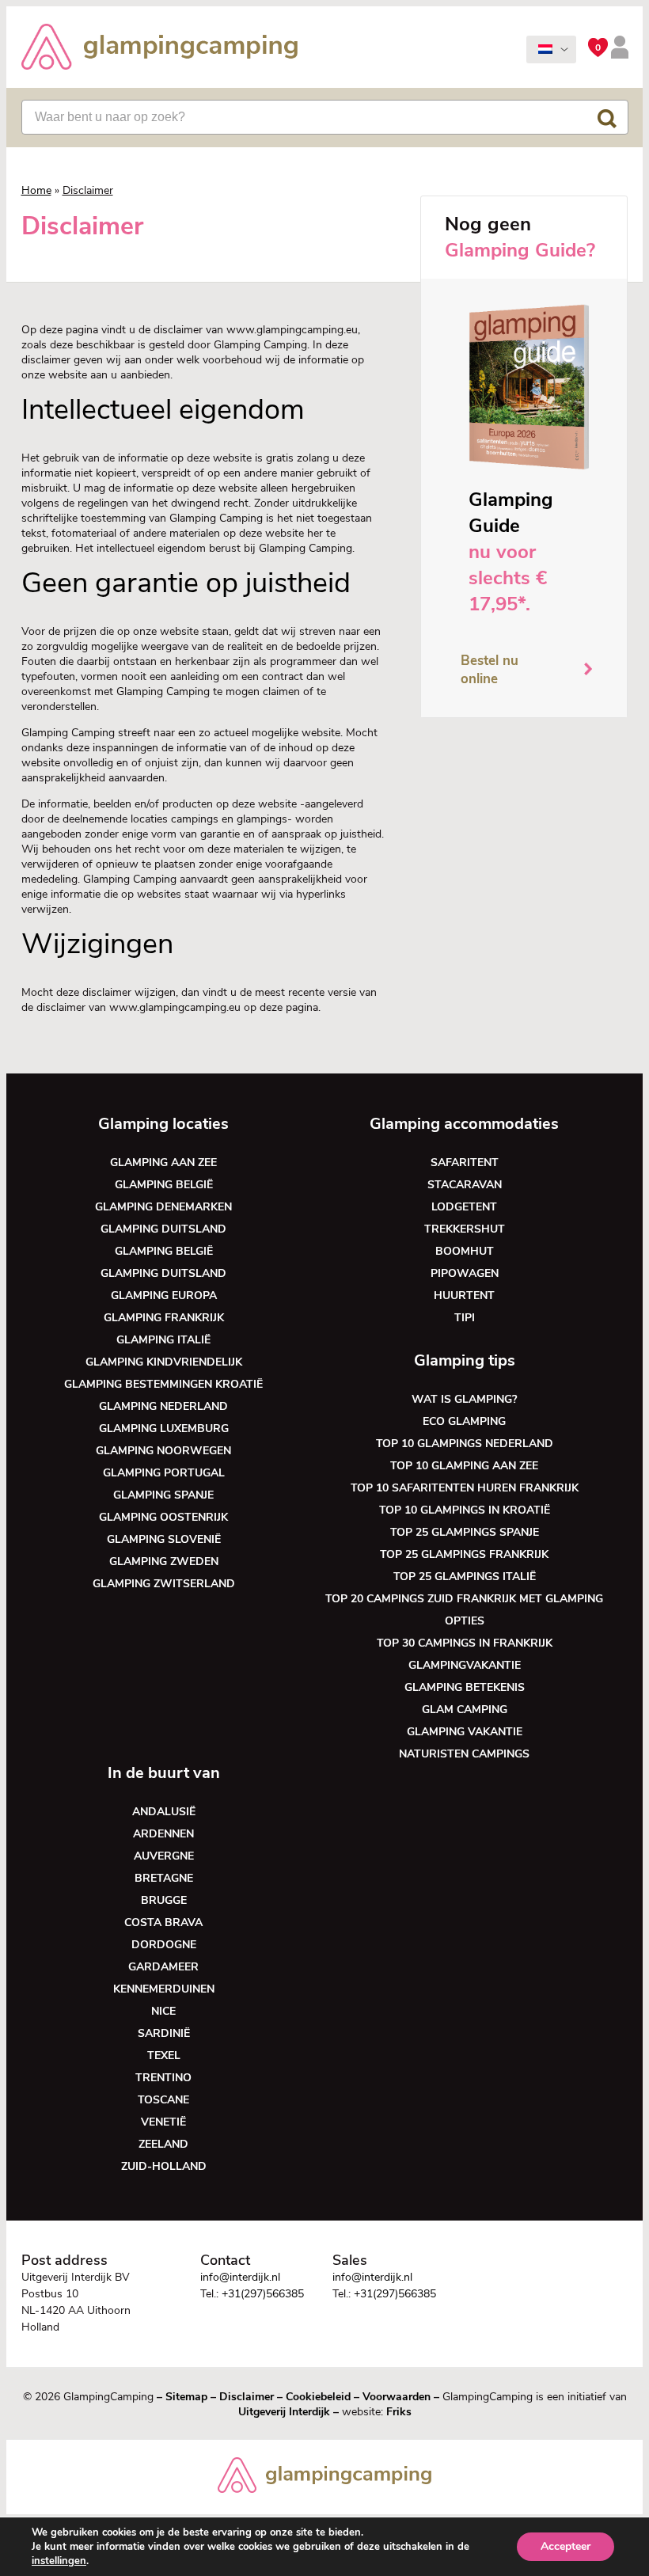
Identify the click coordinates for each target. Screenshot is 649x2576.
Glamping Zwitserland (164, 1584)
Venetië (163, 2122)
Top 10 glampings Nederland (465, 1444)
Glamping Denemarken (163, 1207)
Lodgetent (464, 1207)
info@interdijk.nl (240, 2277)
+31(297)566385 (263, 2294)
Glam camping (465, 1710)
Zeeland (163, 2144)
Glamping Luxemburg (164, 1429)
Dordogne (164, 1945)
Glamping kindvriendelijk (164, 1362)
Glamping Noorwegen (163, 1451)
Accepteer (566, 2546)
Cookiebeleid (318, 2397)
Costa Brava (163, 1923)
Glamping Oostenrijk (163, 1517)
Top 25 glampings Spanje (465, 1532)
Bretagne (164, 1878)
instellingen (59, 2561)
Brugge (164, 1900)
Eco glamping (464, 1421)
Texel (164, 2055)
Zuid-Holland (164, 2166)
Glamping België (164, 1185)
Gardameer (163, 1967)
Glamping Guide (511, 513)
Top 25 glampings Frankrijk (464, 1554)
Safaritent (465, 1163)
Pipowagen (465, 1273)
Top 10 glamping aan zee (464, 1466)
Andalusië (164, 1812)
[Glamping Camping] (160, 49)
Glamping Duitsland (163, 1229)
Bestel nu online (490, 670)
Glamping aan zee (163, 1163)
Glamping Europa (164, 1296)
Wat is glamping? (464, 1399)
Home (36, 190)
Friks (399, 2412)
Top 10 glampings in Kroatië (465, 1510)
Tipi (465, 1318)
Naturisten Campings (464, 1754)
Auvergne (164, 1856)
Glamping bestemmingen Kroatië (163, 1384)
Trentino (163, 2078)
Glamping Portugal (164, 1473)
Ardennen (163, 1834)
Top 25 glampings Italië (465, 1577)
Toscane (163, 2100)
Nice (163, 2011)
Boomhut (465, 1251)
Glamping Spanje (163, 1495)
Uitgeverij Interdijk (284, 2412)
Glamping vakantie (465, 1732)
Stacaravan (465, 1185)
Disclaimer (247, 2397)
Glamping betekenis (465, 1687)
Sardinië (164, 2033)
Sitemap (186, 2397)
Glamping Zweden (164, 1562)
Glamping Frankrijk (164, 1318)
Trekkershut (465, 1229)
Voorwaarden (397, 2397)
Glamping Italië (163, 1340)
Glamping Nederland (163, 1406)
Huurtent (464, 1296)
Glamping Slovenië (164, 1539)
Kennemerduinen (164, 1989)
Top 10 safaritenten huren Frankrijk (465, 1488)
